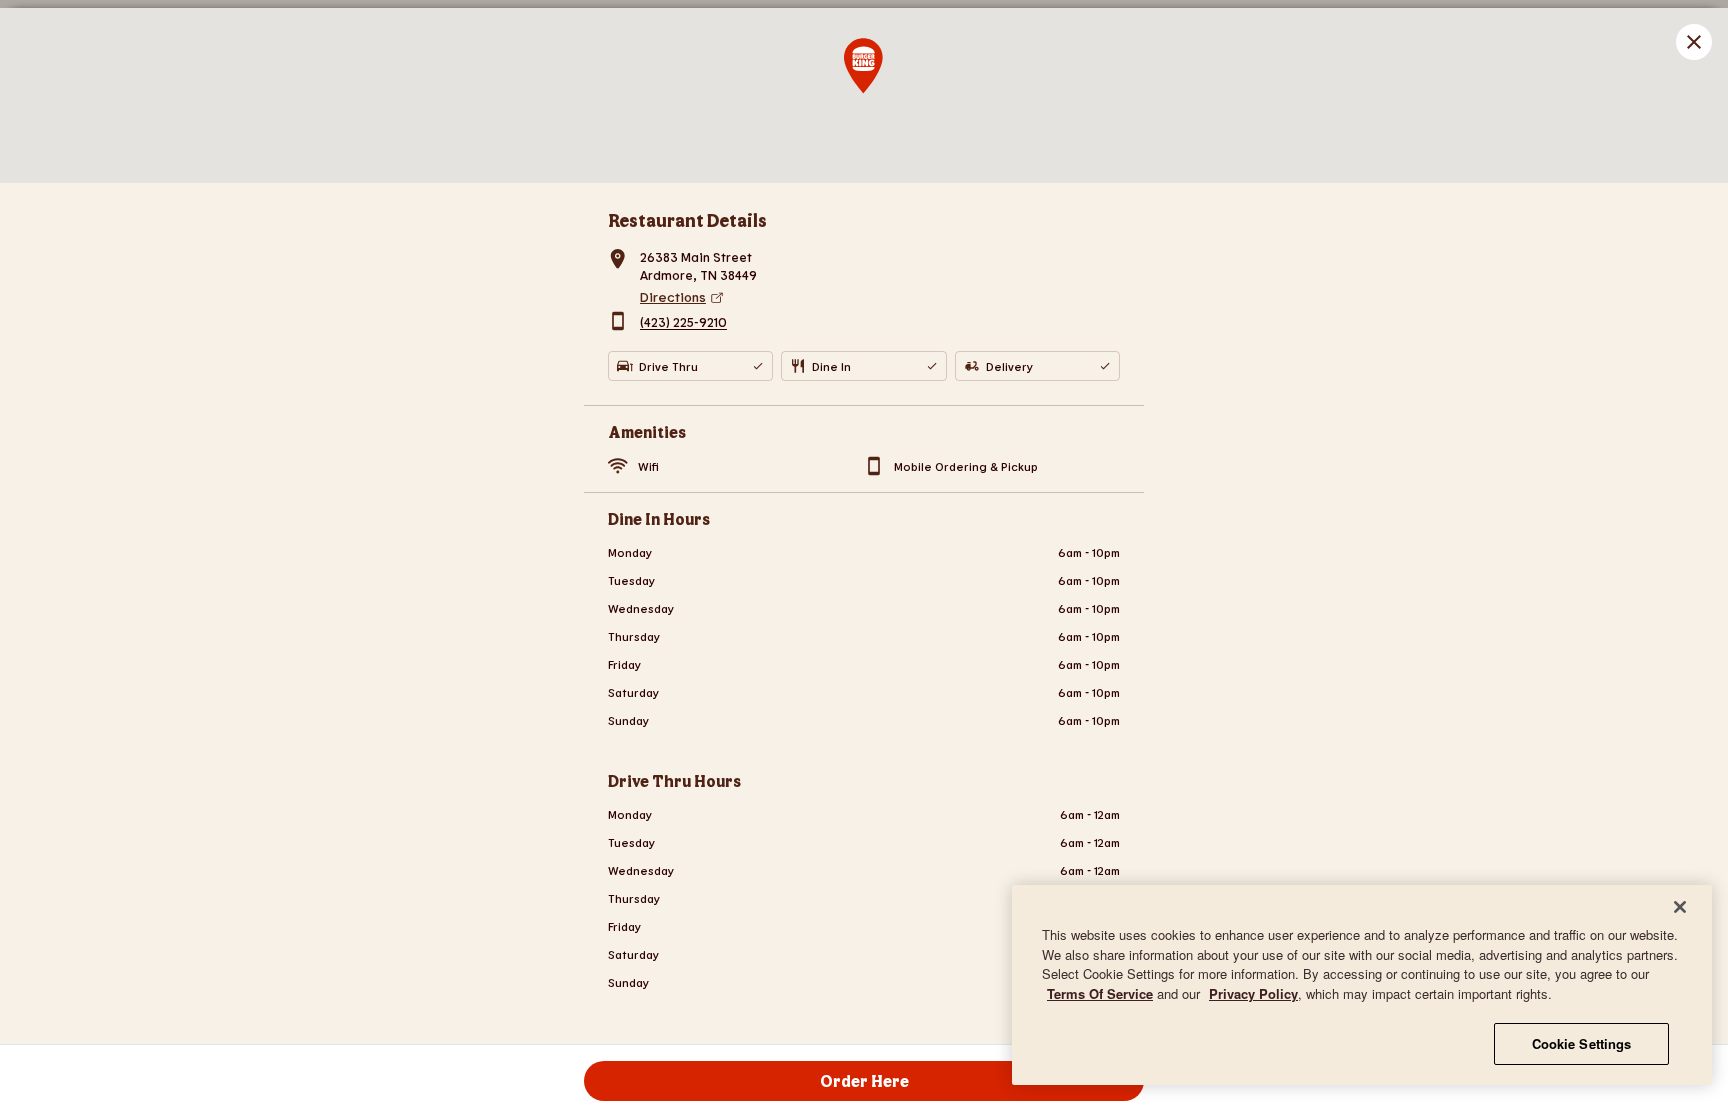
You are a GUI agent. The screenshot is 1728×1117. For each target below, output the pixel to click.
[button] (1694, 42)
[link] (880, 297)
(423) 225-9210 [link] (683, 323)
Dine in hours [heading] (659, 518)
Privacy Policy (1253, 993)
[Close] (1680, 907)
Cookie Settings (1582, 1043)
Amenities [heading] (647, 431)
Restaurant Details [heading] (687, 220)
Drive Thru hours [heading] (674, 780)
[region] (1362, 985)
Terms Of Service (1100, 993)
